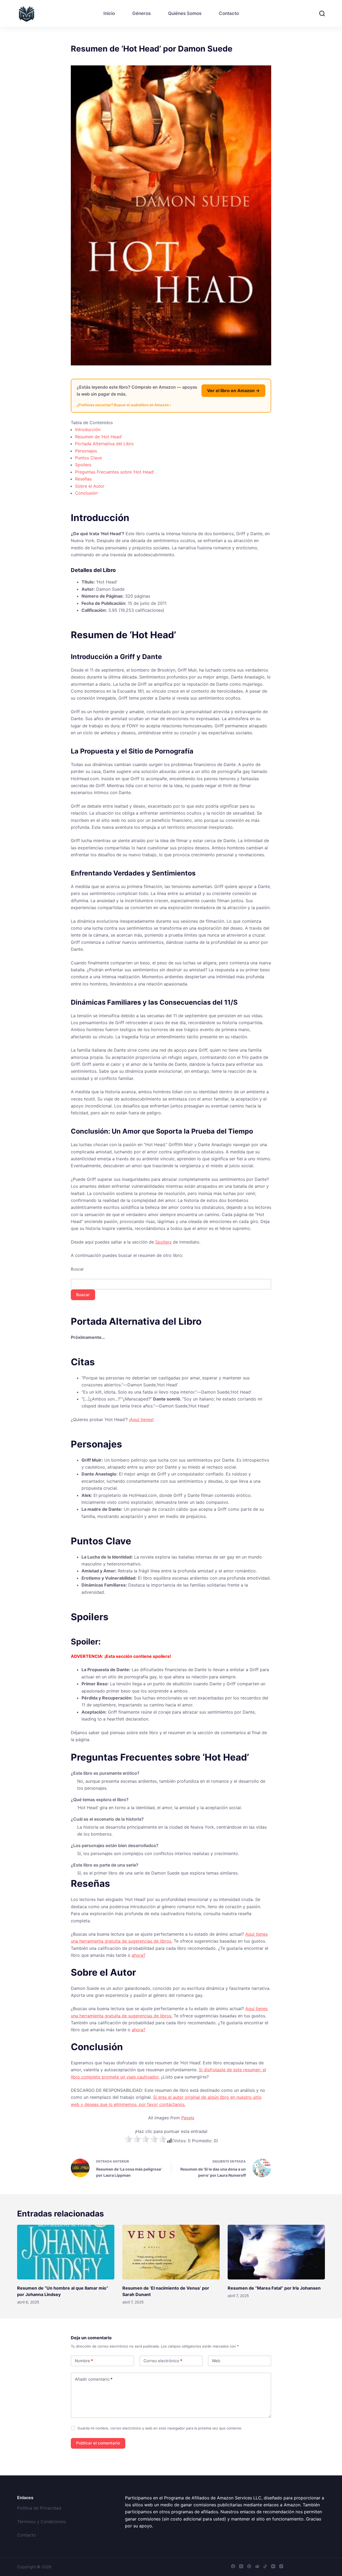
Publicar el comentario (98, 2443)
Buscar (77, 1269)
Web (216, 2361)
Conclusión (86, 493)
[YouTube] (273, 2566)
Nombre (84, 2361)
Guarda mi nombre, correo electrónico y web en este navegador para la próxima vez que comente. (160, 2428)
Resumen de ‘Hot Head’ (99, 437)
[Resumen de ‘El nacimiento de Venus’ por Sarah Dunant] (171, 2252)
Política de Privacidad (39, 2508)
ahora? (139, 1955)
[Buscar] (322, 13)
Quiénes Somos (185, 13)
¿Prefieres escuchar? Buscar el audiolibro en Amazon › (124, 405)
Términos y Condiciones (41, 2522)
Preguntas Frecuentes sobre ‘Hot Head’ (115, 472)
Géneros (141, 13)
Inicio (109, 13)
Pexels (188, 2118)
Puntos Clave (88, 458)
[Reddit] (257, 2566)
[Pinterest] (249, 2566)
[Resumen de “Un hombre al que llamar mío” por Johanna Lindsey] (66, 2252)
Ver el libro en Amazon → (233, 390)
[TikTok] (265, 2566)
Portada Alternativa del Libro (104, 444)
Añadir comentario (94, 2379)
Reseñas (83, 479)
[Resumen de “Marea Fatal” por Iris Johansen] (276, 2252)
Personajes (86, 451)
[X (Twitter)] (241, 2566)
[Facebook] (233, 2566)
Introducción (88, 429)
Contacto (229, 13)
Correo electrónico (163, 2361)
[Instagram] (281, 2566)
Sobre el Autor (90, 486)
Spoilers (83, 465)
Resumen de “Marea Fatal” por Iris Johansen (274, 2288)
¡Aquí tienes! (141, 1419)
